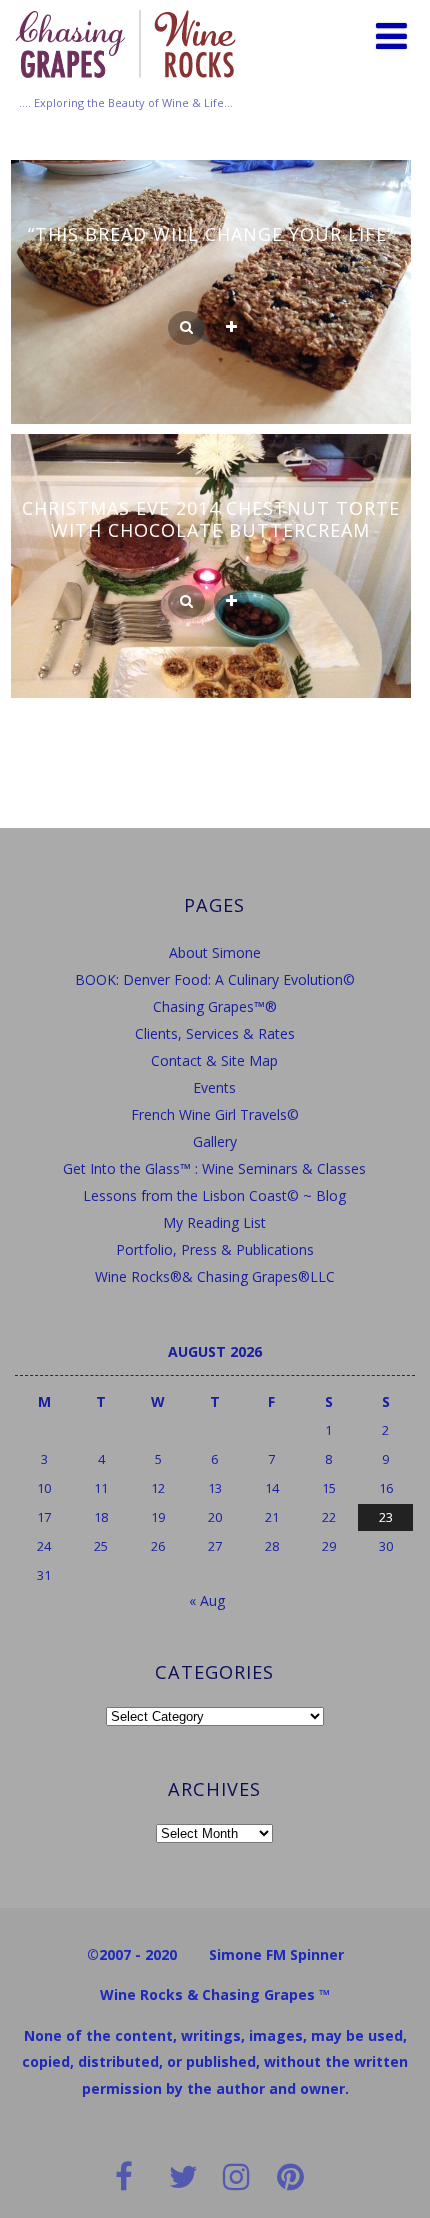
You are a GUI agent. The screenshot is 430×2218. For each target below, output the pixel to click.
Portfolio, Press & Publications (215, 1249)
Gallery (215, 1141)
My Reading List (214, 1222)
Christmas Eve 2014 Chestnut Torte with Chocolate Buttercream (211, 519)
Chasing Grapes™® (215, 1006)
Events (214, 1087)
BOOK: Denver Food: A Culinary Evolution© (215, 979)
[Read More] (231, 328)
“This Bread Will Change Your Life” (211, 234)
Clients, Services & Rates (215, 1033)
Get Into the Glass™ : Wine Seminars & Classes (214, 1168)
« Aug (207, 1600)
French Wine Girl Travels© (215, 1114)
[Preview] (186, 328)
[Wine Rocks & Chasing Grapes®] (126, 84)
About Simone (215, 952)
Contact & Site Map (214, 1060)
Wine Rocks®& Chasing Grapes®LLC (215, 1276)
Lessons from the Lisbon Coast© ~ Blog (214, 1195)
